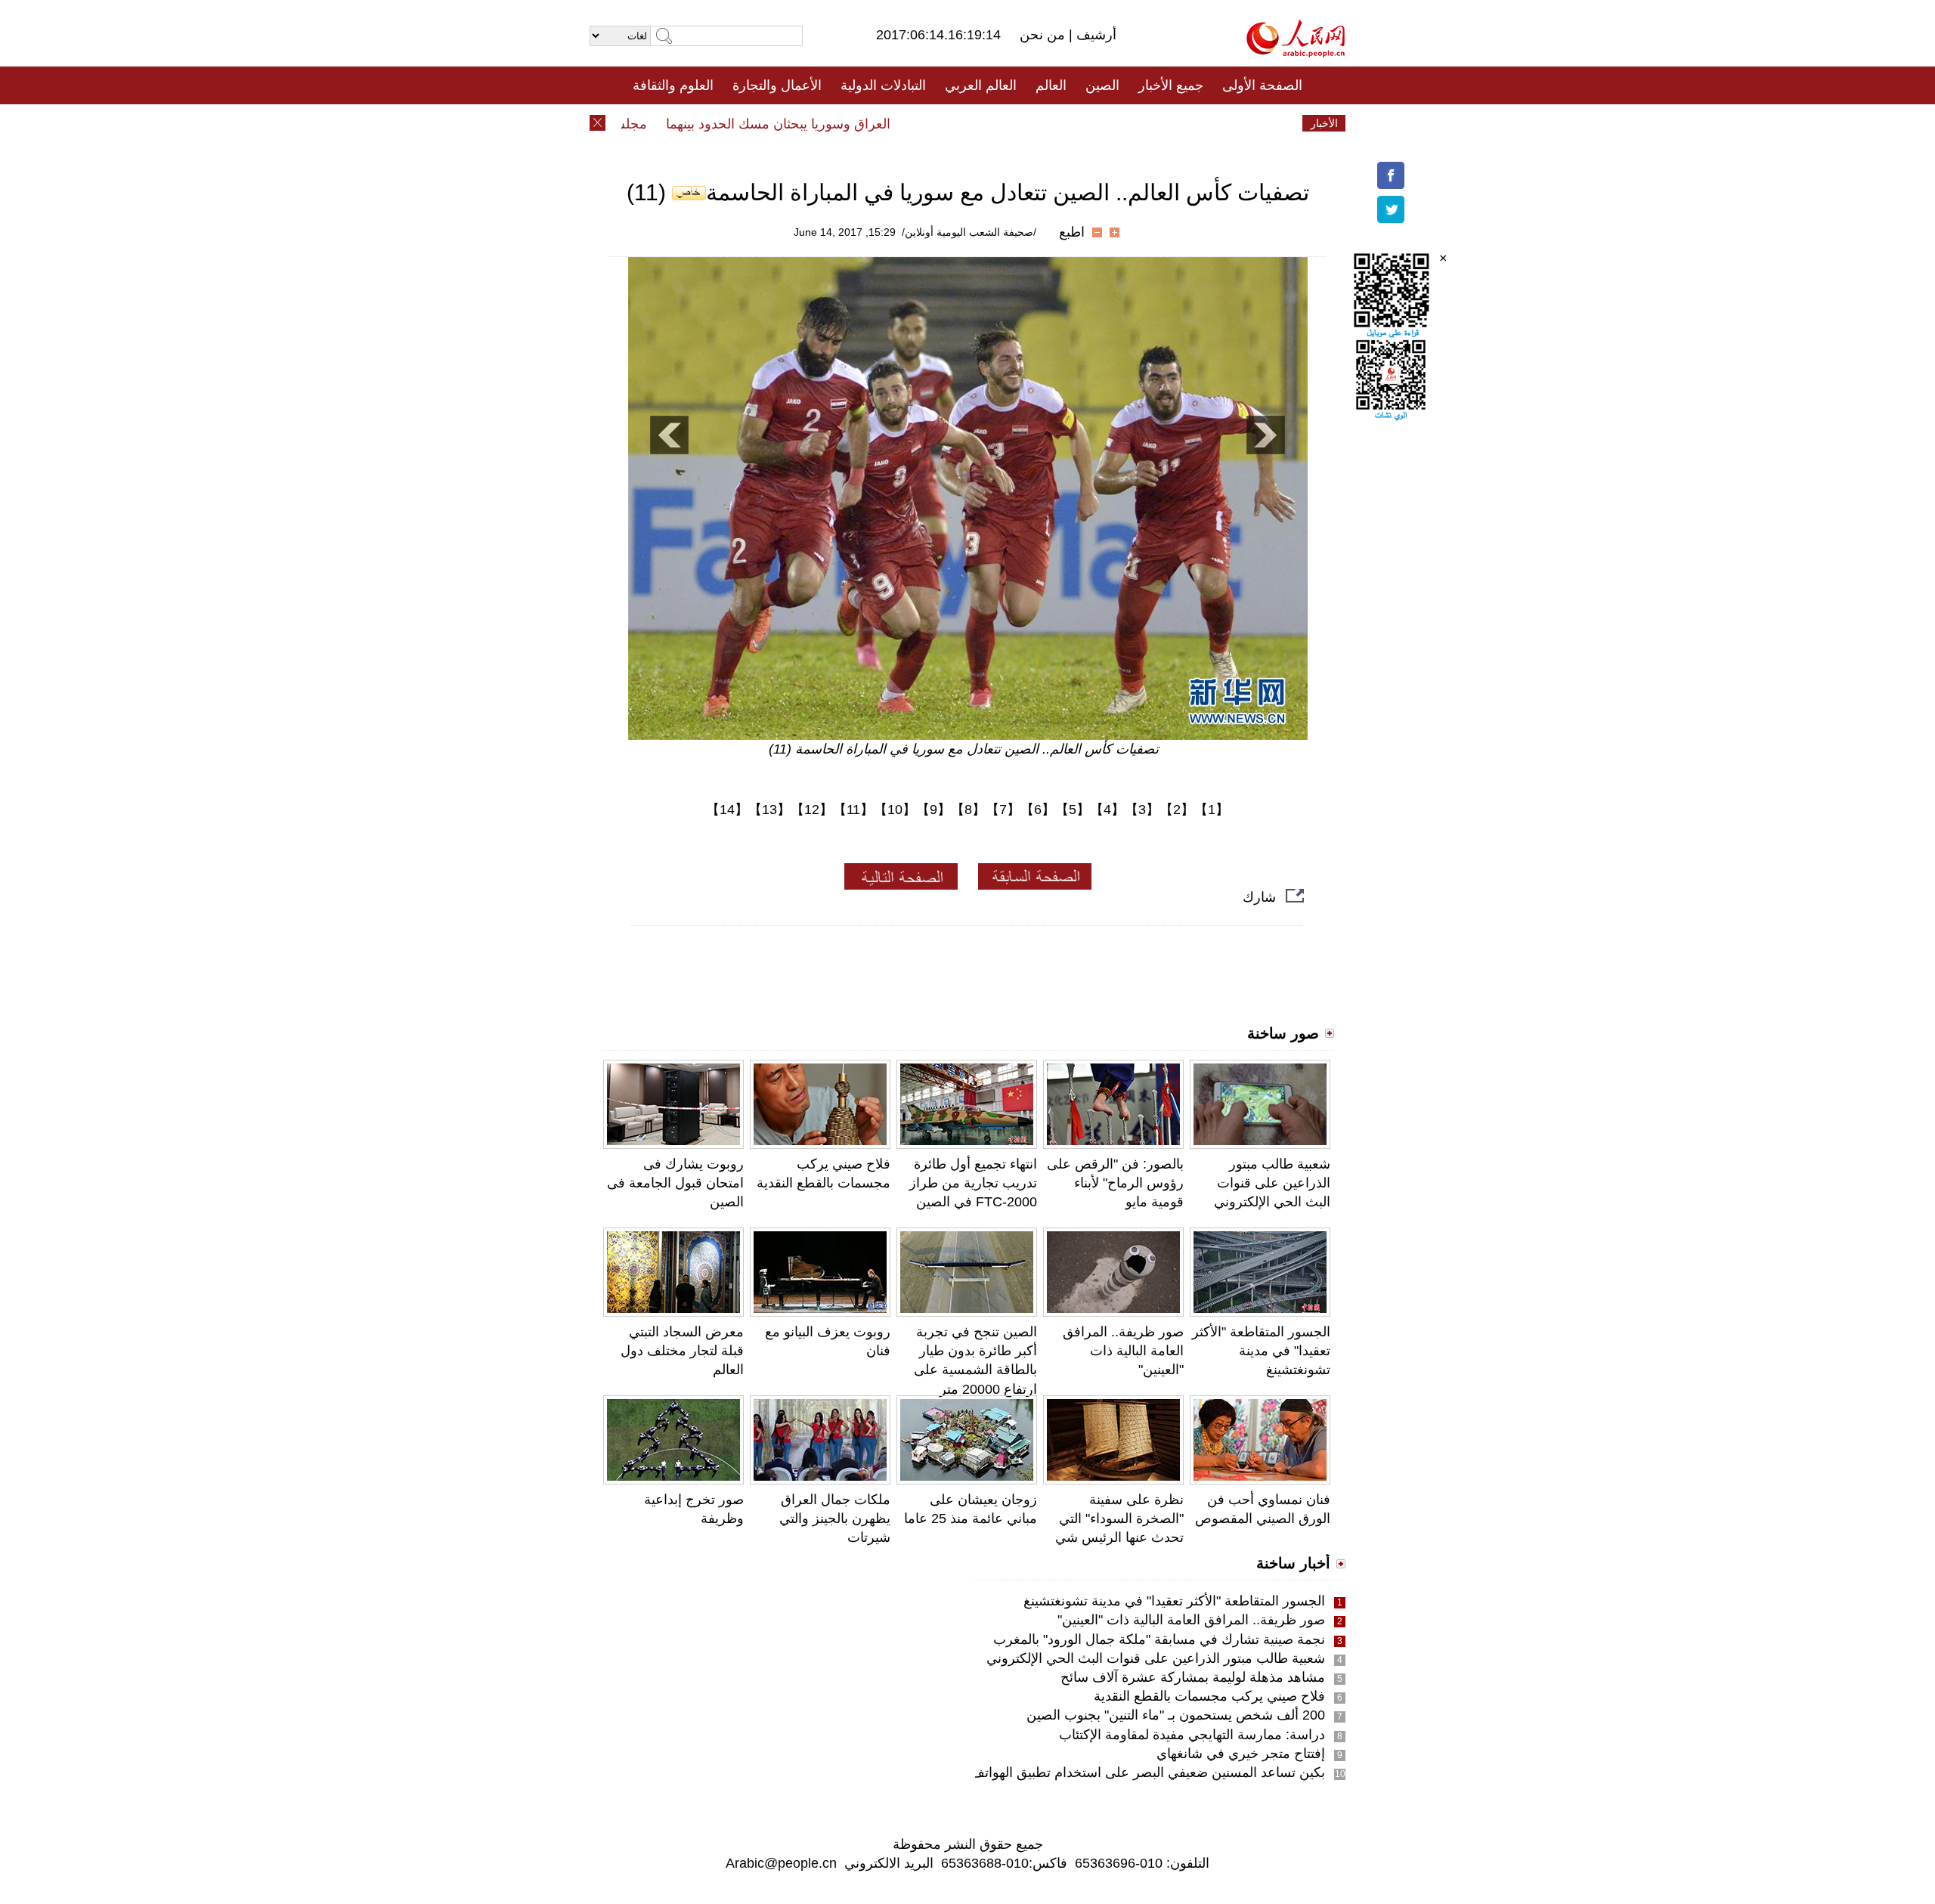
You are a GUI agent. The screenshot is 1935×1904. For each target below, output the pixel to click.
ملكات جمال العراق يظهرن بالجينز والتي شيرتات (835, 1519)
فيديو (902, 123)
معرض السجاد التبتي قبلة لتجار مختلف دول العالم (682, 1351)
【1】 (1212, 810)
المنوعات (1022, 123)
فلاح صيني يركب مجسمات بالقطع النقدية (1209, 1696)
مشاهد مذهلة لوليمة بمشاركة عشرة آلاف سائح (1193, 1677)
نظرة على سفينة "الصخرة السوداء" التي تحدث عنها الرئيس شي (1119, 1519)
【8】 (968, 810)
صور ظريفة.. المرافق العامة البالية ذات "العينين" (1123, 1351)
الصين (1102, 85)
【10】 (895, 810)
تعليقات (956, 123)
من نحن (1044, 35)
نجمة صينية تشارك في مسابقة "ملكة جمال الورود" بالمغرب (1159, 1639)
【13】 (769, 810)
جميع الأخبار (1171, 85)
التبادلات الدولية (883, 85)
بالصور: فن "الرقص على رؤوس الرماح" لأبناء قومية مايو (1115, 1183)
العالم (1051, 85)
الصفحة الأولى (1262, 85)
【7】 (1003, 810)
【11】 (853, 810)
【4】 (1107, 810)
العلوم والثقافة (673, 85)
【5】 (1073, 810)
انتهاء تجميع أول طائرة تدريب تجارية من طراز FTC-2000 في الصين (973, 1183)
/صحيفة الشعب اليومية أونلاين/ (969, 232)
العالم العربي (981, 85)
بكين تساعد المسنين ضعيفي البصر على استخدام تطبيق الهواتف (1148, 1772)
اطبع (1072, 232)
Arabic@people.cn (781, 1863)
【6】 (1038, 810)
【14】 (727, 810)
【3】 (1142, 810)
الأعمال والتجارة (777, 85)
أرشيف (1094, 35)
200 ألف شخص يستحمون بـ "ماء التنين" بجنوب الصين (1176, 1715)
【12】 (812, 810)
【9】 (933, 810)
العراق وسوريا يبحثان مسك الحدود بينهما (812, 124)
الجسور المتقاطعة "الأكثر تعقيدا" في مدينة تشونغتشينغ (1261, 1351)
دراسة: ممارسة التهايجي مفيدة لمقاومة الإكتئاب (1192, 1735)
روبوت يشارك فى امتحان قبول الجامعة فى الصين (675, 1183)
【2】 (1177, 810)
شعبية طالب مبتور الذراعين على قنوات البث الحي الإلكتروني (1272, 1183)
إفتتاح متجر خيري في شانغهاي (1241, 1754)
